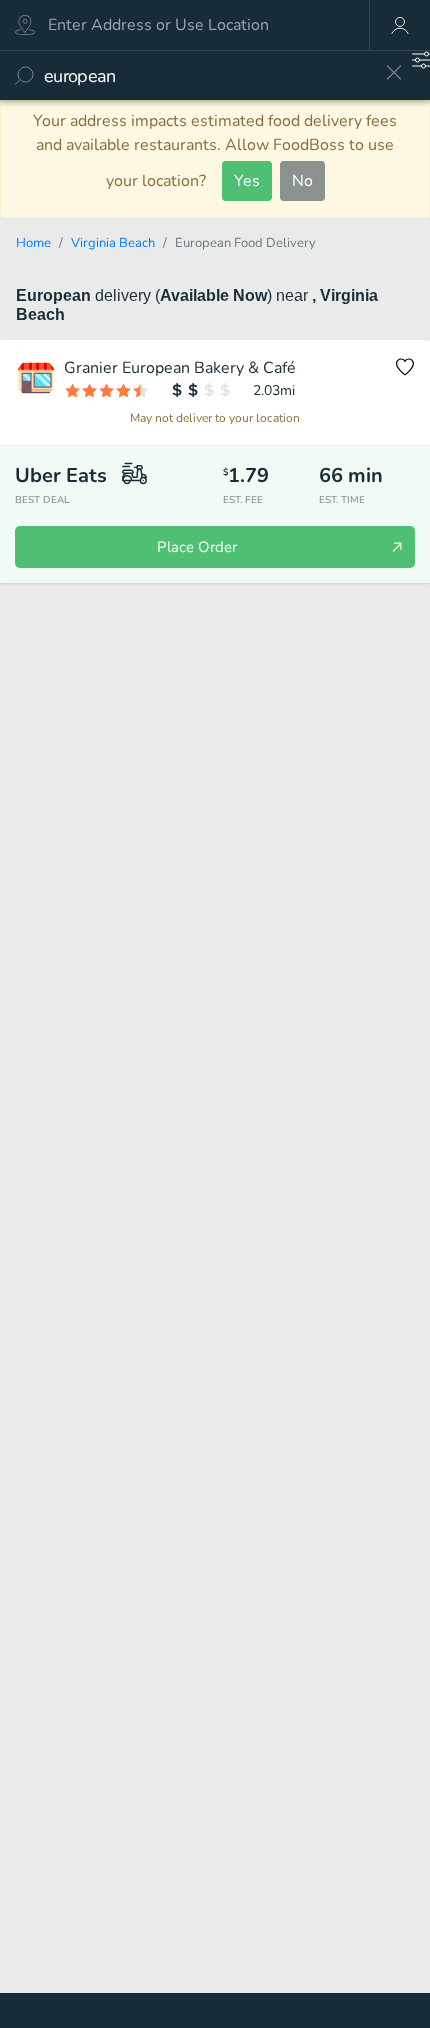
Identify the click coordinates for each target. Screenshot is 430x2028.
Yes (247, 181)
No (302, 181)
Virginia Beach (113, 243)
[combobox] (207, 75)
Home (33, 243)
